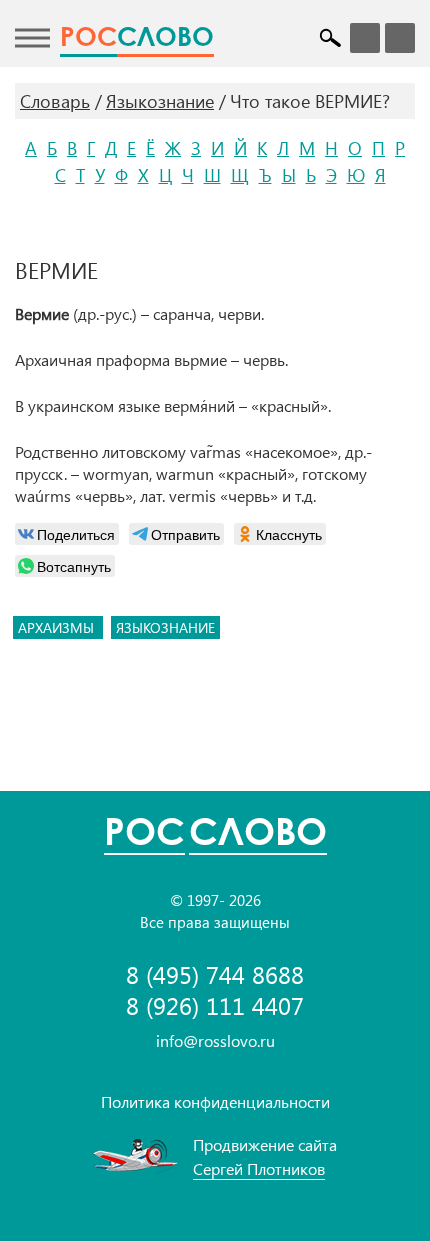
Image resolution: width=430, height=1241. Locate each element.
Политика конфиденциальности (215, 1101)
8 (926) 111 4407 (215, 1005)
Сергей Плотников (259, 1168)
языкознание (165, 627)
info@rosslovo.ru (215, 1040)
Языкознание (160, 101)
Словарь (55, 101)
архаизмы (58, 627)
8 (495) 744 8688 (215, 974)
